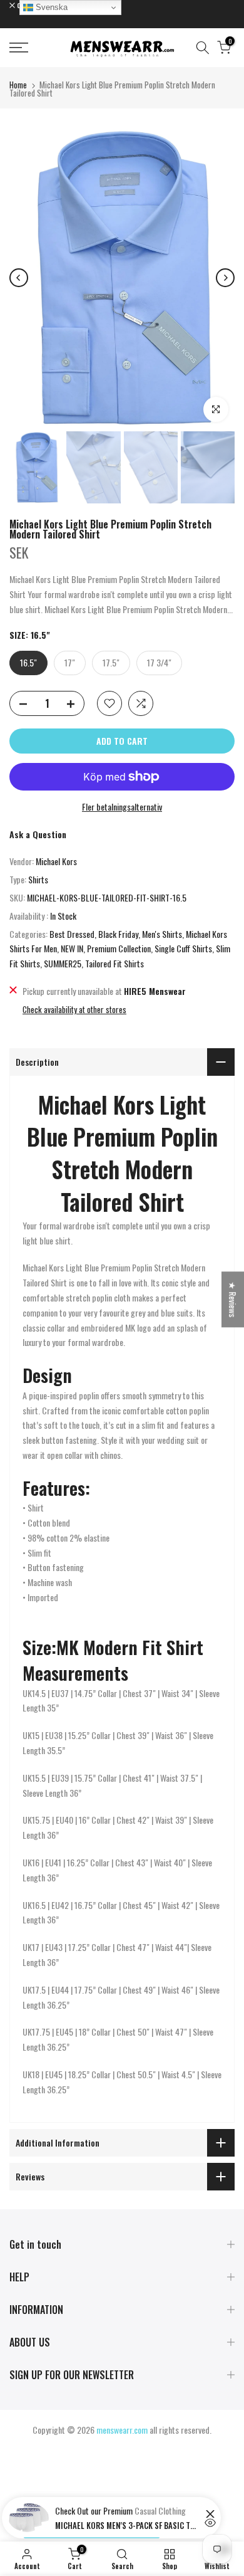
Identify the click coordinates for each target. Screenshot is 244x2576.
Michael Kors (56, 861)
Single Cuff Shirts (183, 948)
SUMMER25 (63, 963)
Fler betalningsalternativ (122, 807)
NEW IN (72, 948)
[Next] (225, 278)
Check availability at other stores (74, 1009)
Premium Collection (119, 948)
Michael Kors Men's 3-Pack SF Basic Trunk (127, 2525)
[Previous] (19, 278)
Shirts (38, 879)
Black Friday (118, 934)
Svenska (50, 7)
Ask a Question (38, 834)
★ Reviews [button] (233, 1299)
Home (18, 85)
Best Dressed (72, 934)
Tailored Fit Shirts (114, 963)
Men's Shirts (162, 934)
